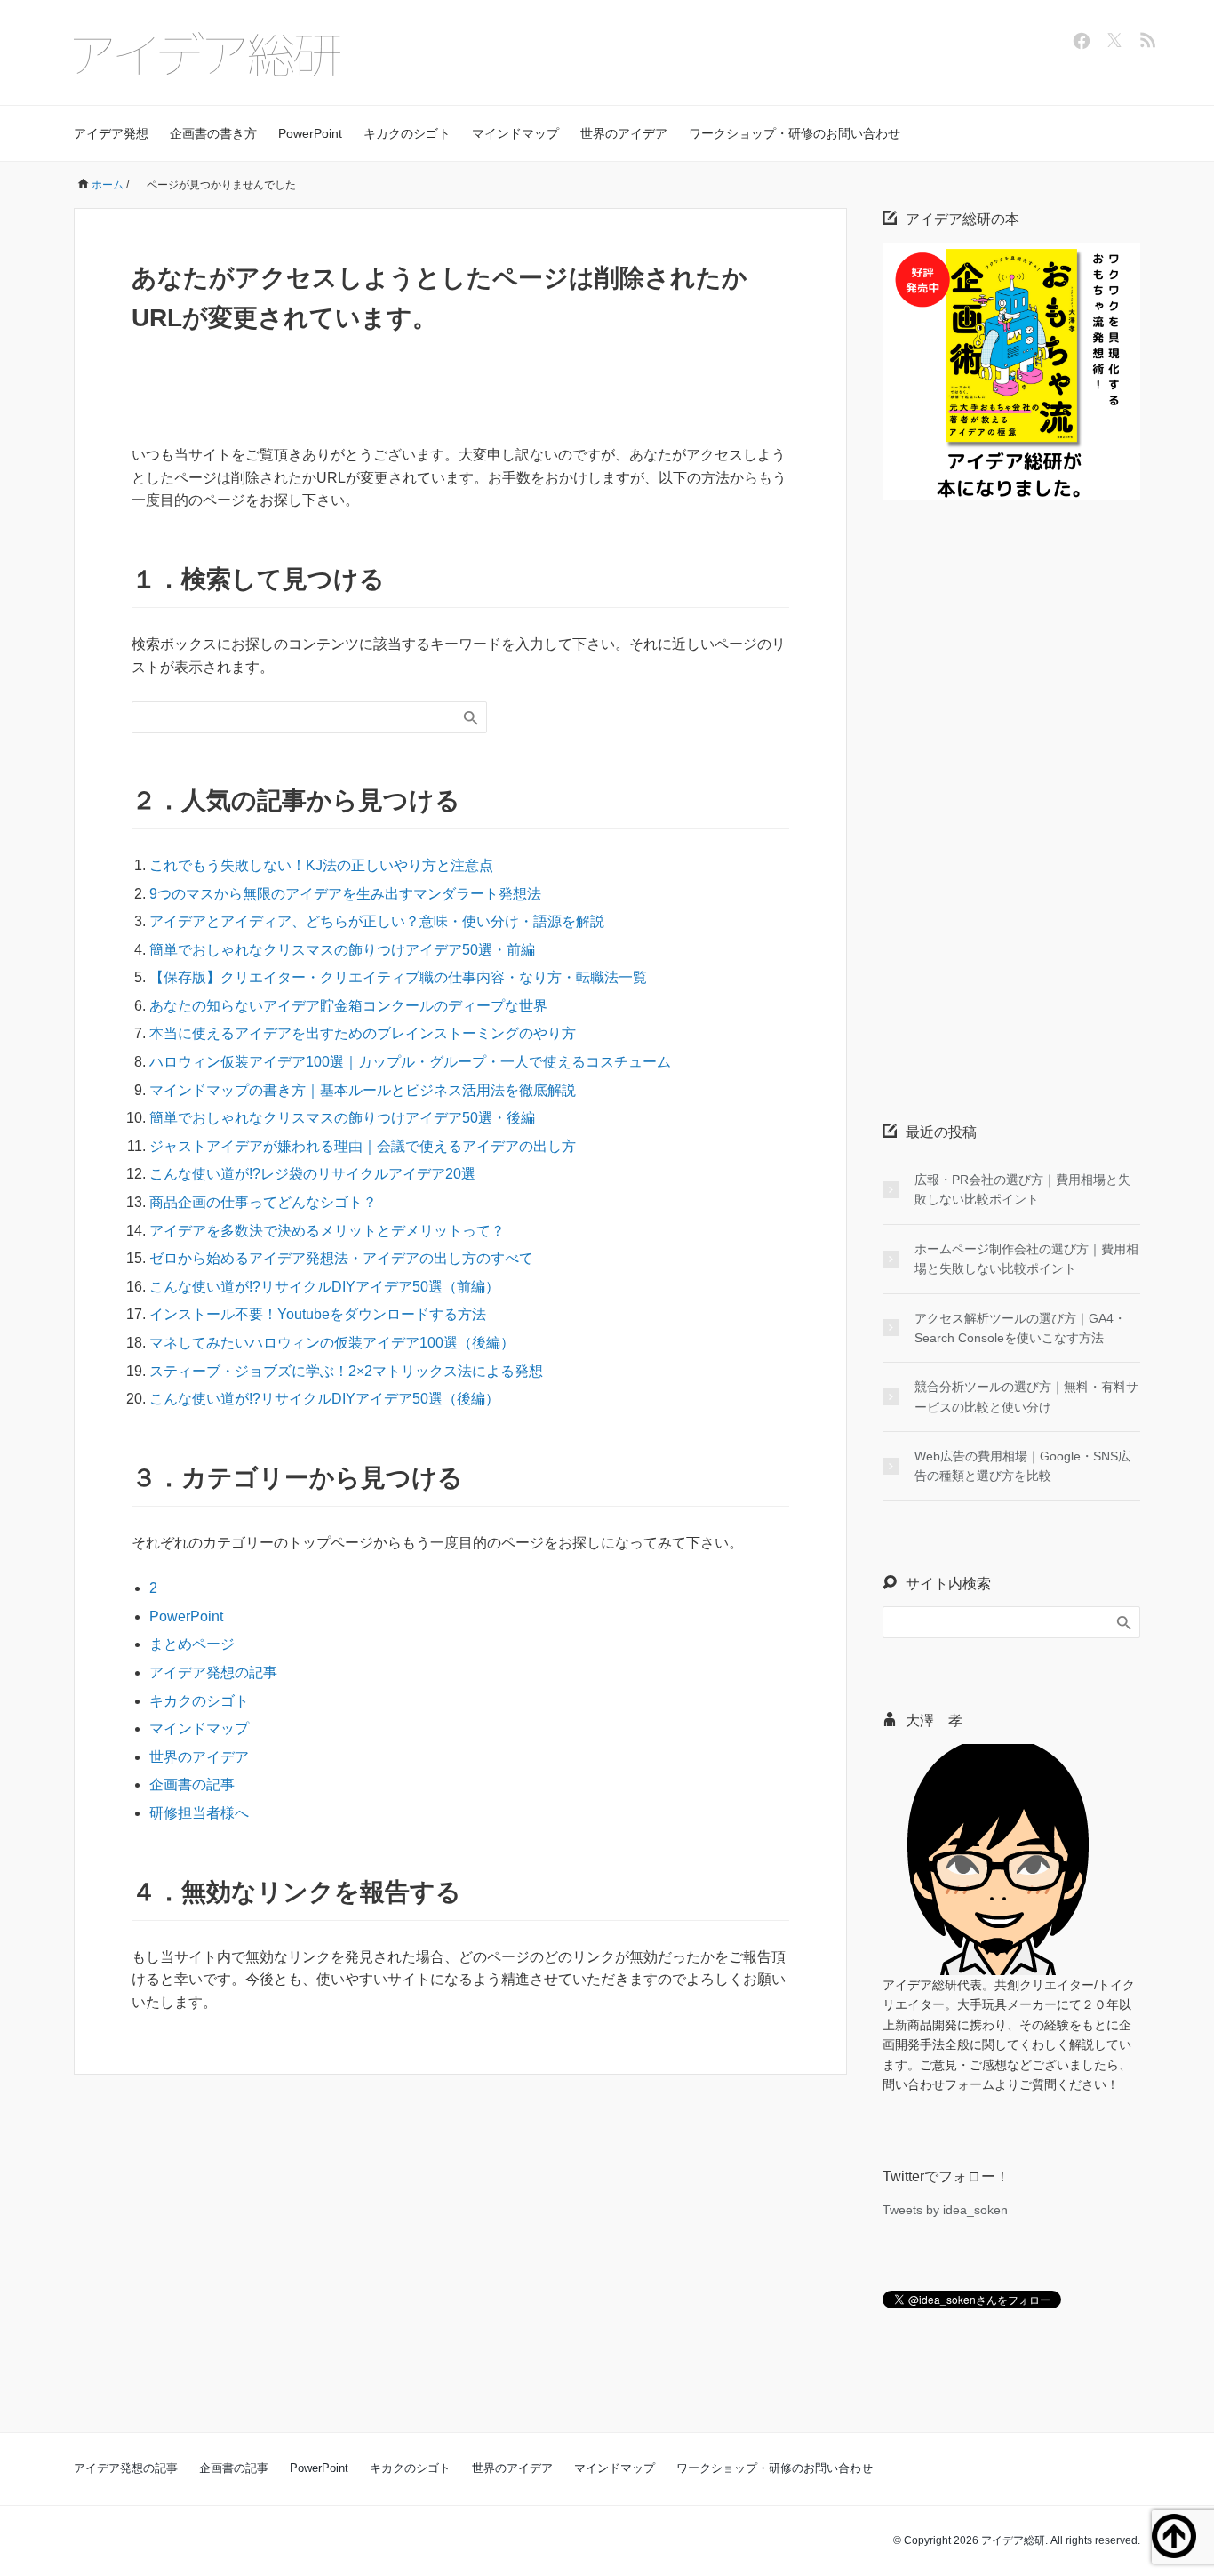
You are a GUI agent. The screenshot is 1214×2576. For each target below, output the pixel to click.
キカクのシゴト (407, 133)
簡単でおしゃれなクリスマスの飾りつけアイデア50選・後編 (342, 1118)
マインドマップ (515, 133)
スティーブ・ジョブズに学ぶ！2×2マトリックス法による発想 (346, 1371)
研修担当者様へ (199, 1813)
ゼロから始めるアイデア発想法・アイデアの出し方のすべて (341, 1258)
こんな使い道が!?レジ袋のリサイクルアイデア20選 (312, 1174)
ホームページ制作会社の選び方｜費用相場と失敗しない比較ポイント (1026, 1259)
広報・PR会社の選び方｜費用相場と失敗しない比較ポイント (1022, 1189)
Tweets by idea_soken (945, 2210)
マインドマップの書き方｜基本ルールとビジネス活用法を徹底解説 (363, 1090)
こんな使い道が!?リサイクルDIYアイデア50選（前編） (324, 1287)
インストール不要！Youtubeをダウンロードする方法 (318, 1314)
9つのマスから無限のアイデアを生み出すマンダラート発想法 (345, 894)
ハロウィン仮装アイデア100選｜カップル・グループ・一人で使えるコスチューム (410, 1062)
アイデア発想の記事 (213, 1672)
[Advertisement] (1016, 778)
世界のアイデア (624, 133)
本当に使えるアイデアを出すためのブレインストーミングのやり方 (363, 1033)
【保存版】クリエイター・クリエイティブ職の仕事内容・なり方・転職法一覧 (398, 977)
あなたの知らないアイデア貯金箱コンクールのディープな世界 (348, 1006)
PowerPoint (310, 133)
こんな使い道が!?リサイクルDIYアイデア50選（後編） (324, 1399)
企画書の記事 (192, 1784)
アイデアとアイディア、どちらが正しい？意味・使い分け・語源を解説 (377, 921)
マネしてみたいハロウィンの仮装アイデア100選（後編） (332, 1343)
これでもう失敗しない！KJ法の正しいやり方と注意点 (321, 865)
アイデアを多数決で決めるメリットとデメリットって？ (327, 1231)
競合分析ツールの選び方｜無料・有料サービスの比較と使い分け (1026, 1396)
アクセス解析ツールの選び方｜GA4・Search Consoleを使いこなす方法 (1020, 1328)
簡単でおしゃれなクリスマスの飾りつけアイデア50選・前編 (342, 950)
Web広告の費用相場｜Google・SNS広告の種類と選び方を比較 (1022, 1466)
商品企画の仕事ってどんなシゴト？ (263, 1202)
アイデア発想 (111, 133)
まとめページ (192, 1644)
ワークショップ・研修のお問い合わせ (795, 133)
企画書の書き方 (213, 133)
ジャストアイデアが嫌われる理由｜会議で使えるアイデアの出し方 (363, 1146)
